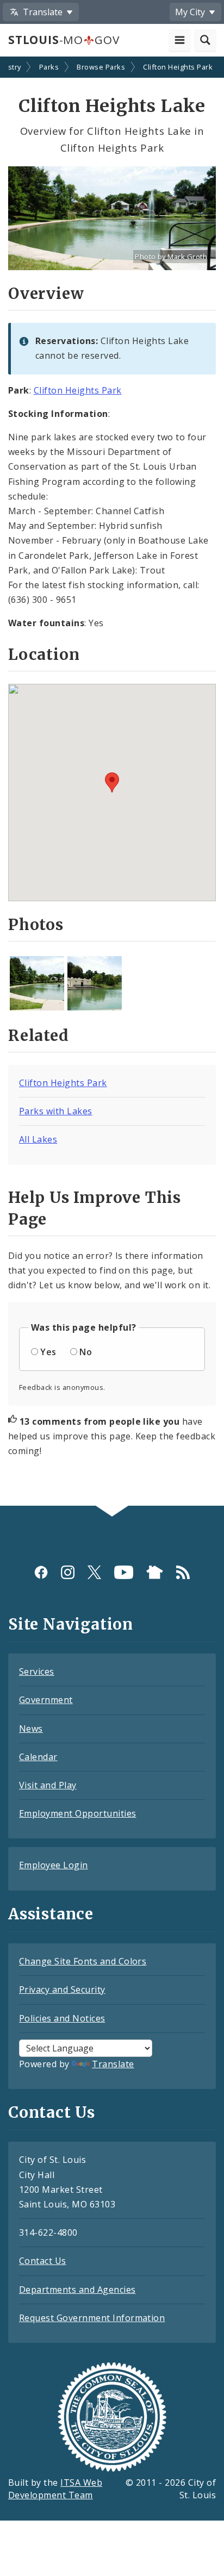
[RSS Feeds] (183, 1572)
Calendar (38, 1757)
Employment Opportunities (78, 1813)
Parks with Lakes (56, 1111)
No (86, 1352)
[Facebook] (41, 1572)
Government (46, 1700)
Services (37, 1671)
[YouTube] (124, 1572)
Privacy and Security (62, 1989)
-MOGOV (64, 40)
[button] (112, 782)
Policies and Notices (62, 2018)
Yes (48, 1352)
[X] (94, 1572)
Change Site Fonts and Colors (83, 1961)
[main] (112, 782)
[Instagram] (68, 1572)
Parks (49, 67)
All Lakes (38, 1139)
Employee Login (54, 1865)
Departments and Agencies (77, 2290)
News (31, 1729)
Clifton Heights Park (178, 67)
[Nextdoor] (155, 1572)
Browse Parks (101, 67)
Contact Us (43, 2261)
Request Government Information (92, 2318)
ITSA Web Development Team (55, 2489)
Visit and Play (48, 1785)
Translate (113, 2064)
